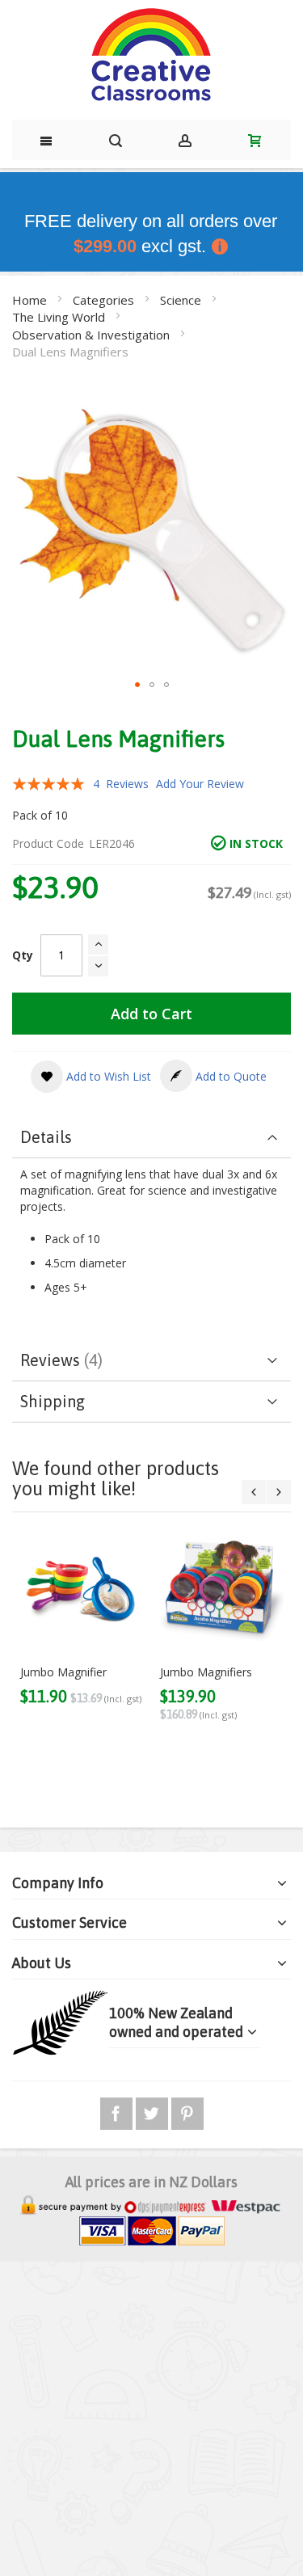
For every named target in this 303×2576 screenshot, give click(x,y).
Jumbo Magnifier (63, 1672)
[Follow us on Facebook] (118, 2111)
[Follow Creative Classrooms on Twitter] (154, 2111)
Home (31, 300)
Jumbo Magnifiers (206, 1672)
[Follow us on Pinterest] (187, 2111)
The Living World (60, 317)
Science (182, 300)
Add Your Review (200, 784)
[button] (137, 685)
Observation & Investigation (93, 335)
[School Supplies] (151, 56)
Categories (105, 300)
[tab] (151, 1138)
